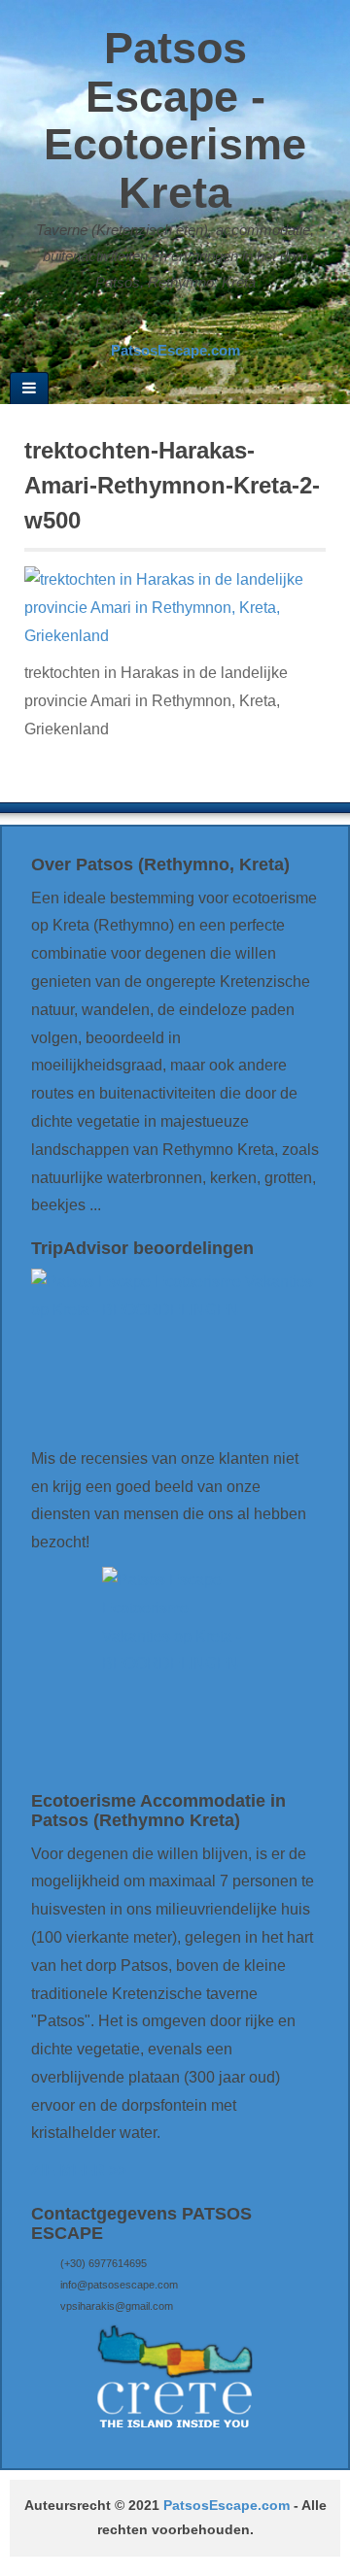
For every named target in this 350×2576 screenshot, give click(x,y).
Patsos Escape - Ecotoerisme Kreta (175, 120)
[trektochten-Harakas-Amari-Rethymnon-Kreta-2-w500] (175, 607)
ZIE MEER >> (79, 2170)
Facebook (160, 322)
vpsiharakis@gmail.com (117, 2306)
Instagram (187, 322)
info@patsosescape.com (119, 2285)
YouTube (213, 322)
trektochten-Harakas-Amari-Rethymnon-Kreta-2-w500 (172, 485)
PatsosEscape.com (227, 2506)
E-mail (134, 322)
